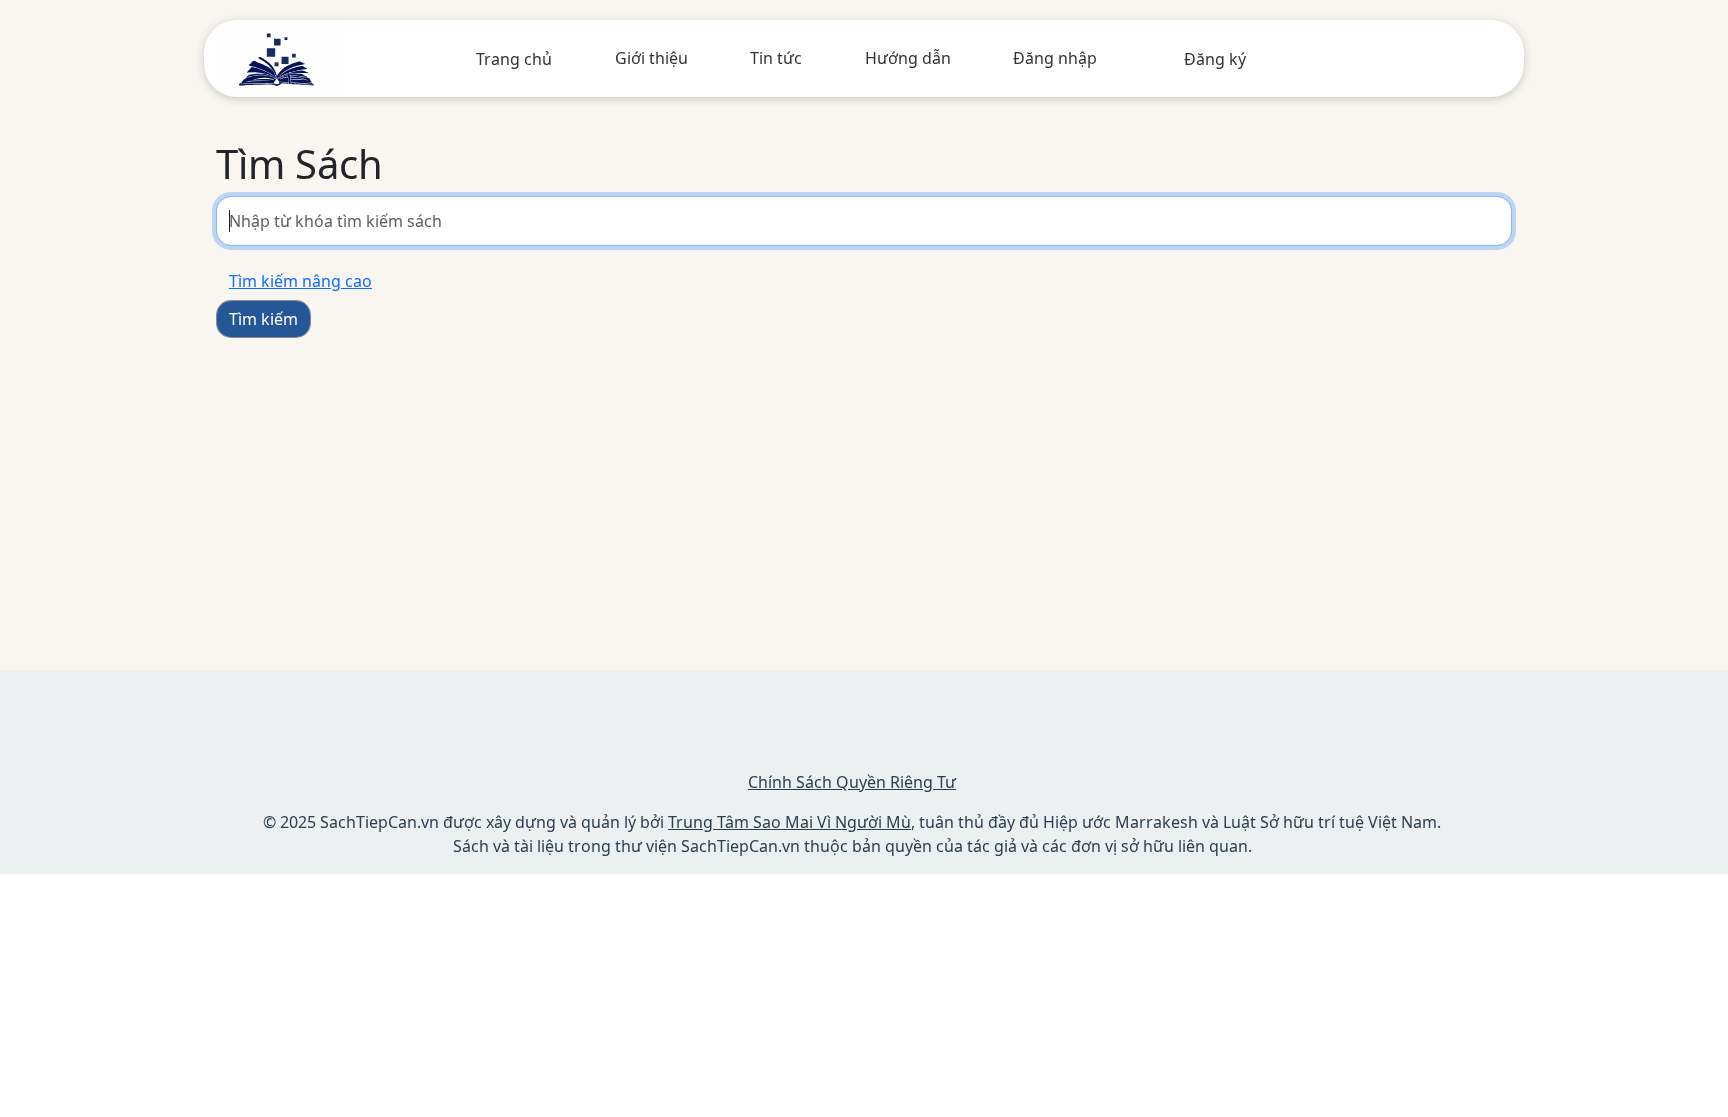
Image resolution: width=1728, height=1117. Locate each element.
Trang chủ (514, 59)
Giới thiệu (651, 58)
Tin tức (776, 58)
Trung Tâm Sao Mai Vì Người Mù (789, 822)
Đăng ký (1215, 59)
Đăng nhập (1055, 58)
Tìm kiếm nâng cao (300, 281)
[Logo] (277, 57)
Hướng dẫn (908, 58)
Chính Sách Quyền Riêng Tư (852, 782)
